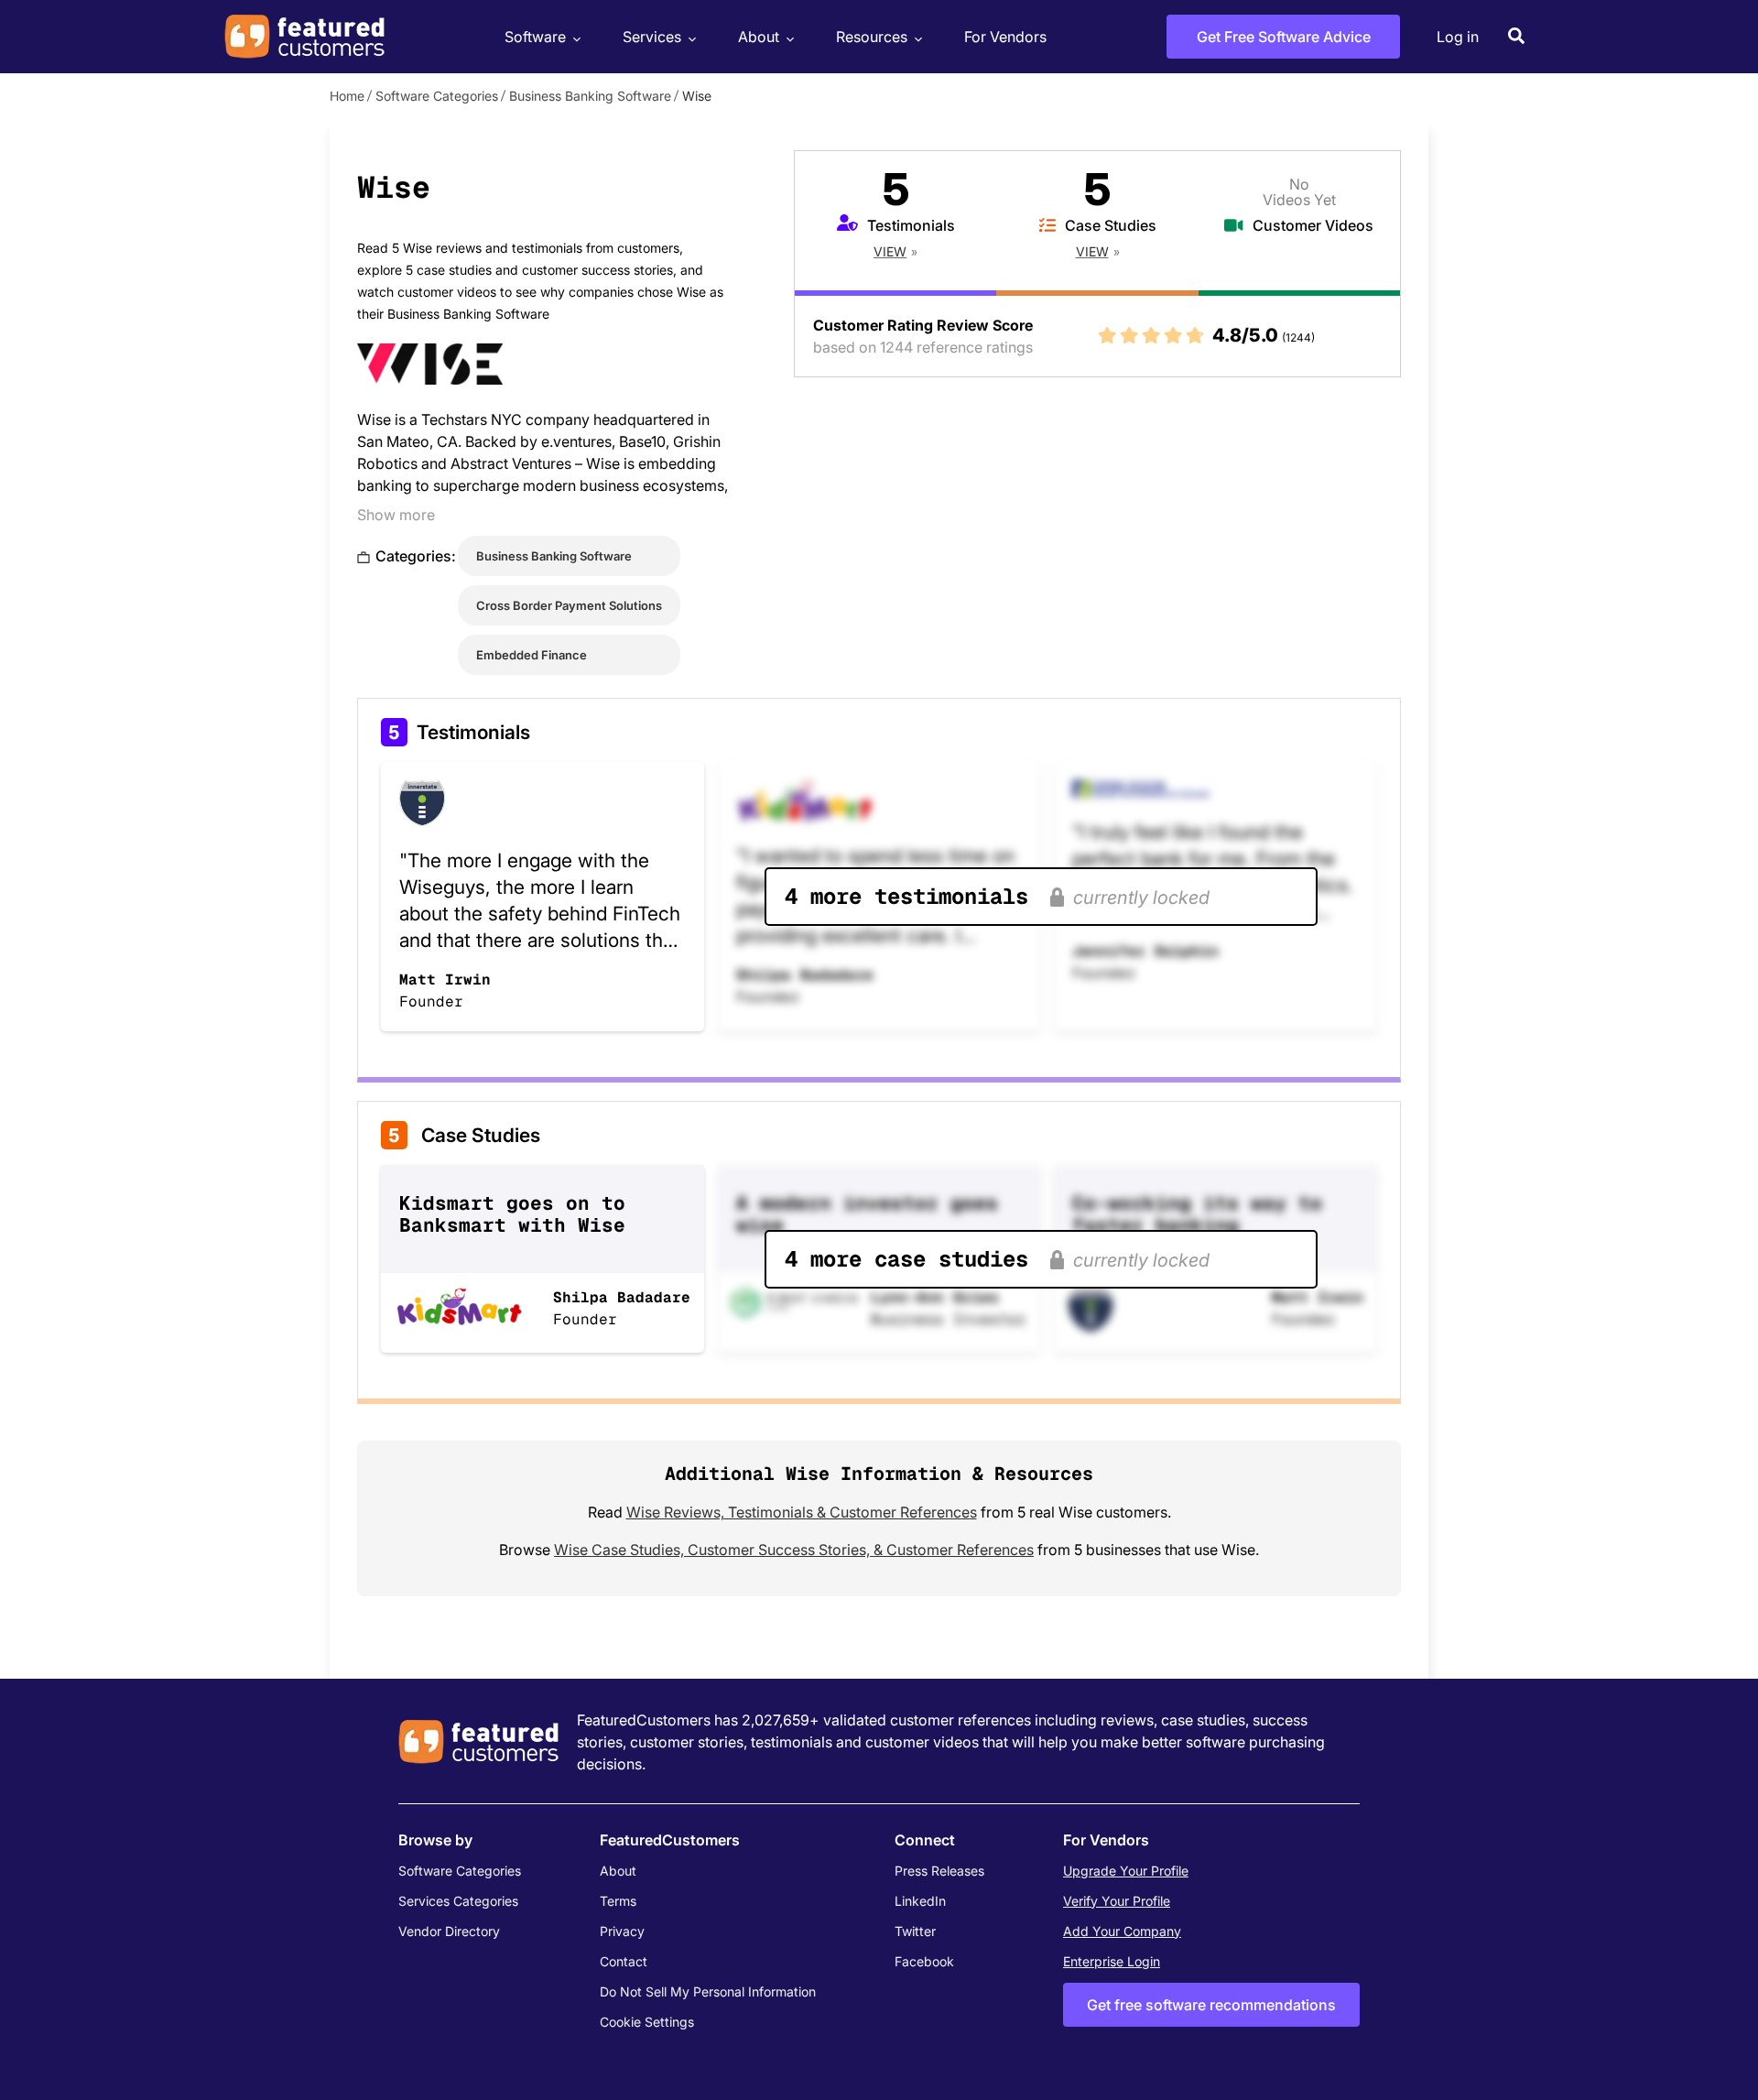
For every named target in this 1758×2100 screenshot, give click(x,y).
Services (652, 37)
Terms (618, 1901)
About (759, 37)
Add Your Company (1122, 1931)
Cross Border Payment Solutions (569, 605)
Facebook (924, 1961)
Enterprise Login (1112, 1961)
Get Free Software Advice (1284, 37)
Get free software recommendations (1211, 2005)
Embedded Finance (532, 655)
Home (347, 96)
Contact (624, 1961)
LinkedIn (920, 1901)
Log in (1458, 37)
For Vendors (1005, 37)
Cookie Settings (647, 2022)
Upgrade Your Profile (1126, 1871)
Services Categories (458, 1901)
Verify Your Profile (1117, 1901)
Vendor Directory (449, 1931)
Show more (396, 515)
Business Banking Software (590, 96)
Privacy (622, 1931)
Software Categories (437, 96)
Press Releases (939, 1871)
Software (535, 37)
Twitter (915, 1931)
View (890, 251)
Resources (872, 37)
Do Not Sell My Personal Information (708, 1991)
